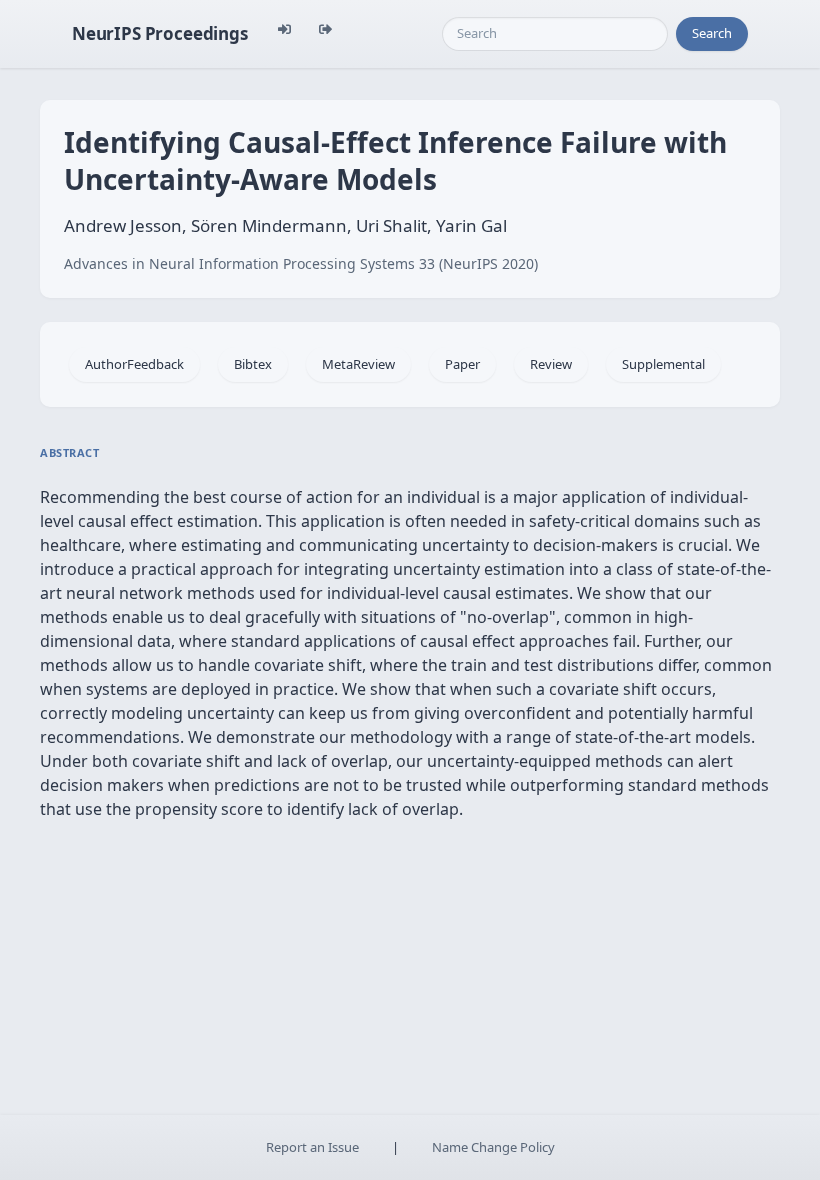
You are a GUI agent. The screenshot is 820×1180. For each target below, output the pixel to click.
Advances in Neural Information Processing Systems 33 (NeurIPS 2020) (301, 263)
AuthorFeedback (134, 364)
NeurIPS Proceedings (160, 33)
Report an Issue (312, 1147)
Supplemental (663, 364)
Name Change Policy (493, 1147)
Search (712, 33)
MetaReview (358, 364)
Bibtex (253, 364)
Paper (462, 364)
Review (551, 364)
